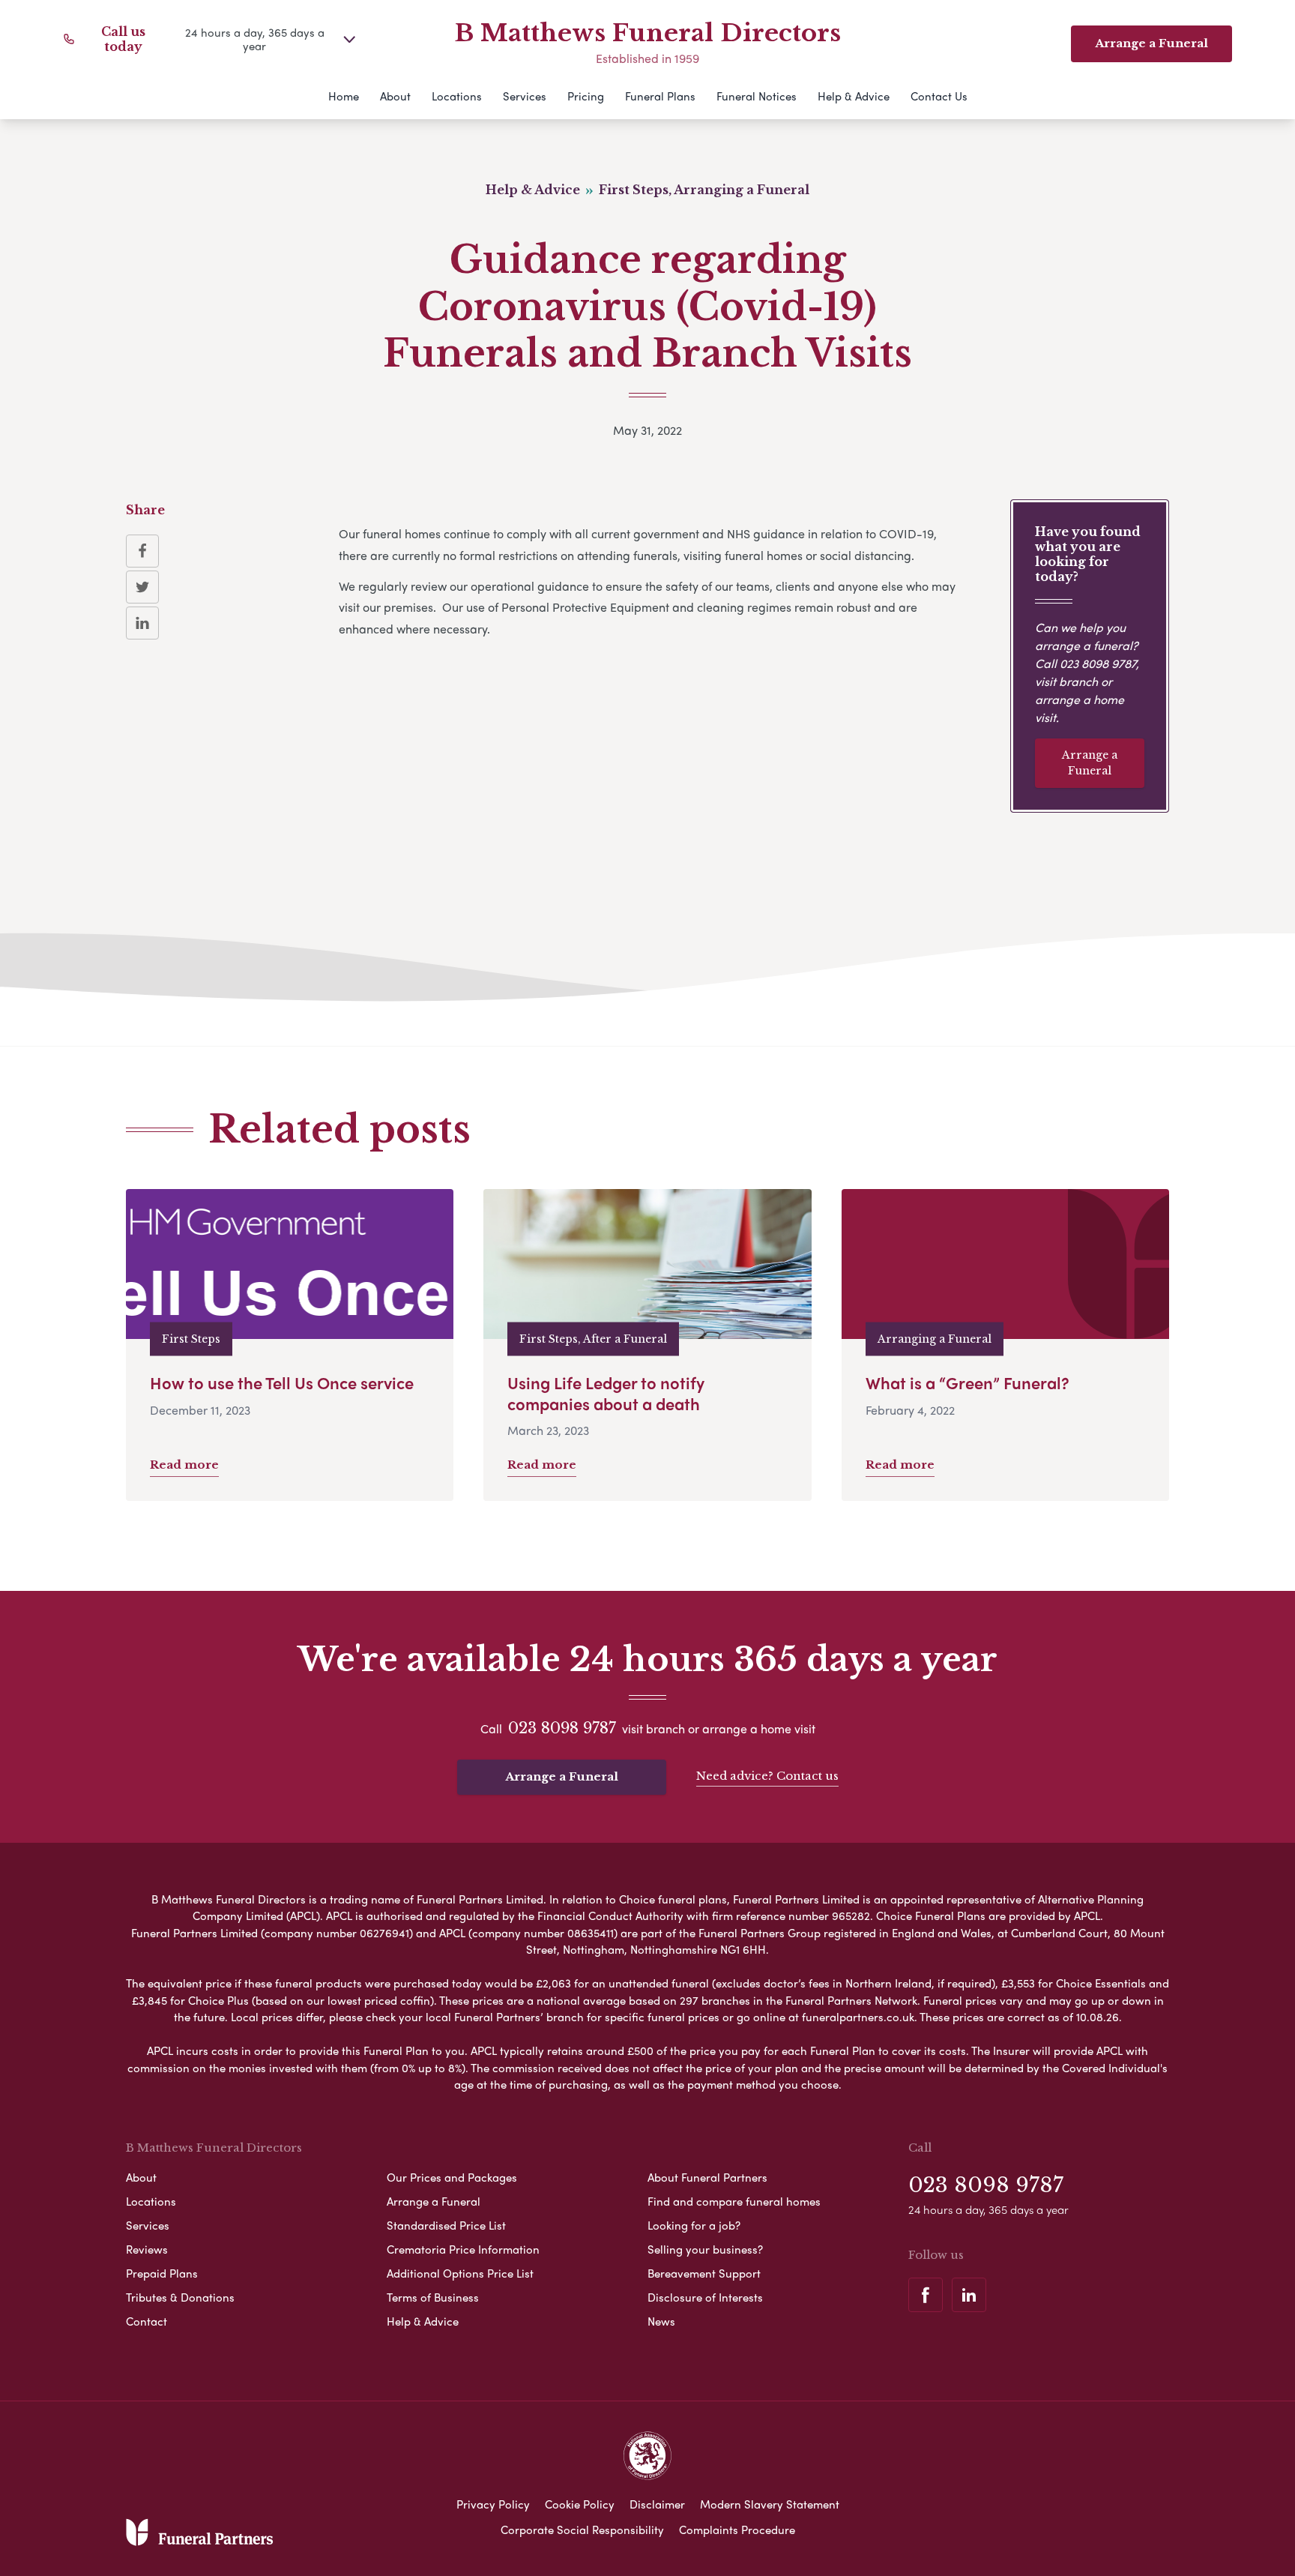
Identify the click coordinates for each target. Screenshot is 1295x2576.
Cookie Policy (580, 2504)
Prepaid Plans (162, 2273)
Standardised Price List (446, 2225)
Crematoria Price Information (463, 2249)
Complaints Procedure (737, 2530)
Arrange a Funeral (1090, 763)
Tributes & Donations (180, 2297)
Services (525, 96)
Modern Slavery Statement (770, 2504)
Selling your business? (705, 2249)
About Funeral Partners (707, 2177)
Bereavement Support (704, 2273)
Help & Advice (854, 96)
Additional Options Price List (460, 2273)
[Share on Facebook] (142, 551)
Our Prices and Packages (452, 2177)
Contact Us (939, 96)
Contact (147, 2321)
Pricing (586, 96)
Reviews (147, 2249)
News (661, 2321)
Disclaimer (657, 2504)
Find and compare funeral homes (734, 2201)
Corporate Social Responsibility (582, 2530)
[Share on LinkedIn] (142, 623)
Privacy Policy (493, 2504)
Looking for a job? (694, 2225)
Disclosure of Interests (705, 2297)
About (395, 96)
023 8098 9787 (1098, 663)
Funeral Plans (660, 96)
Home (344, 96)
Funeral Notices (757, 96)
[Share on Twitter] (142, 587)
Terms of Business (433, 2297)
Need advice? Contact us (767, 1776)
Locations (457, 96)
